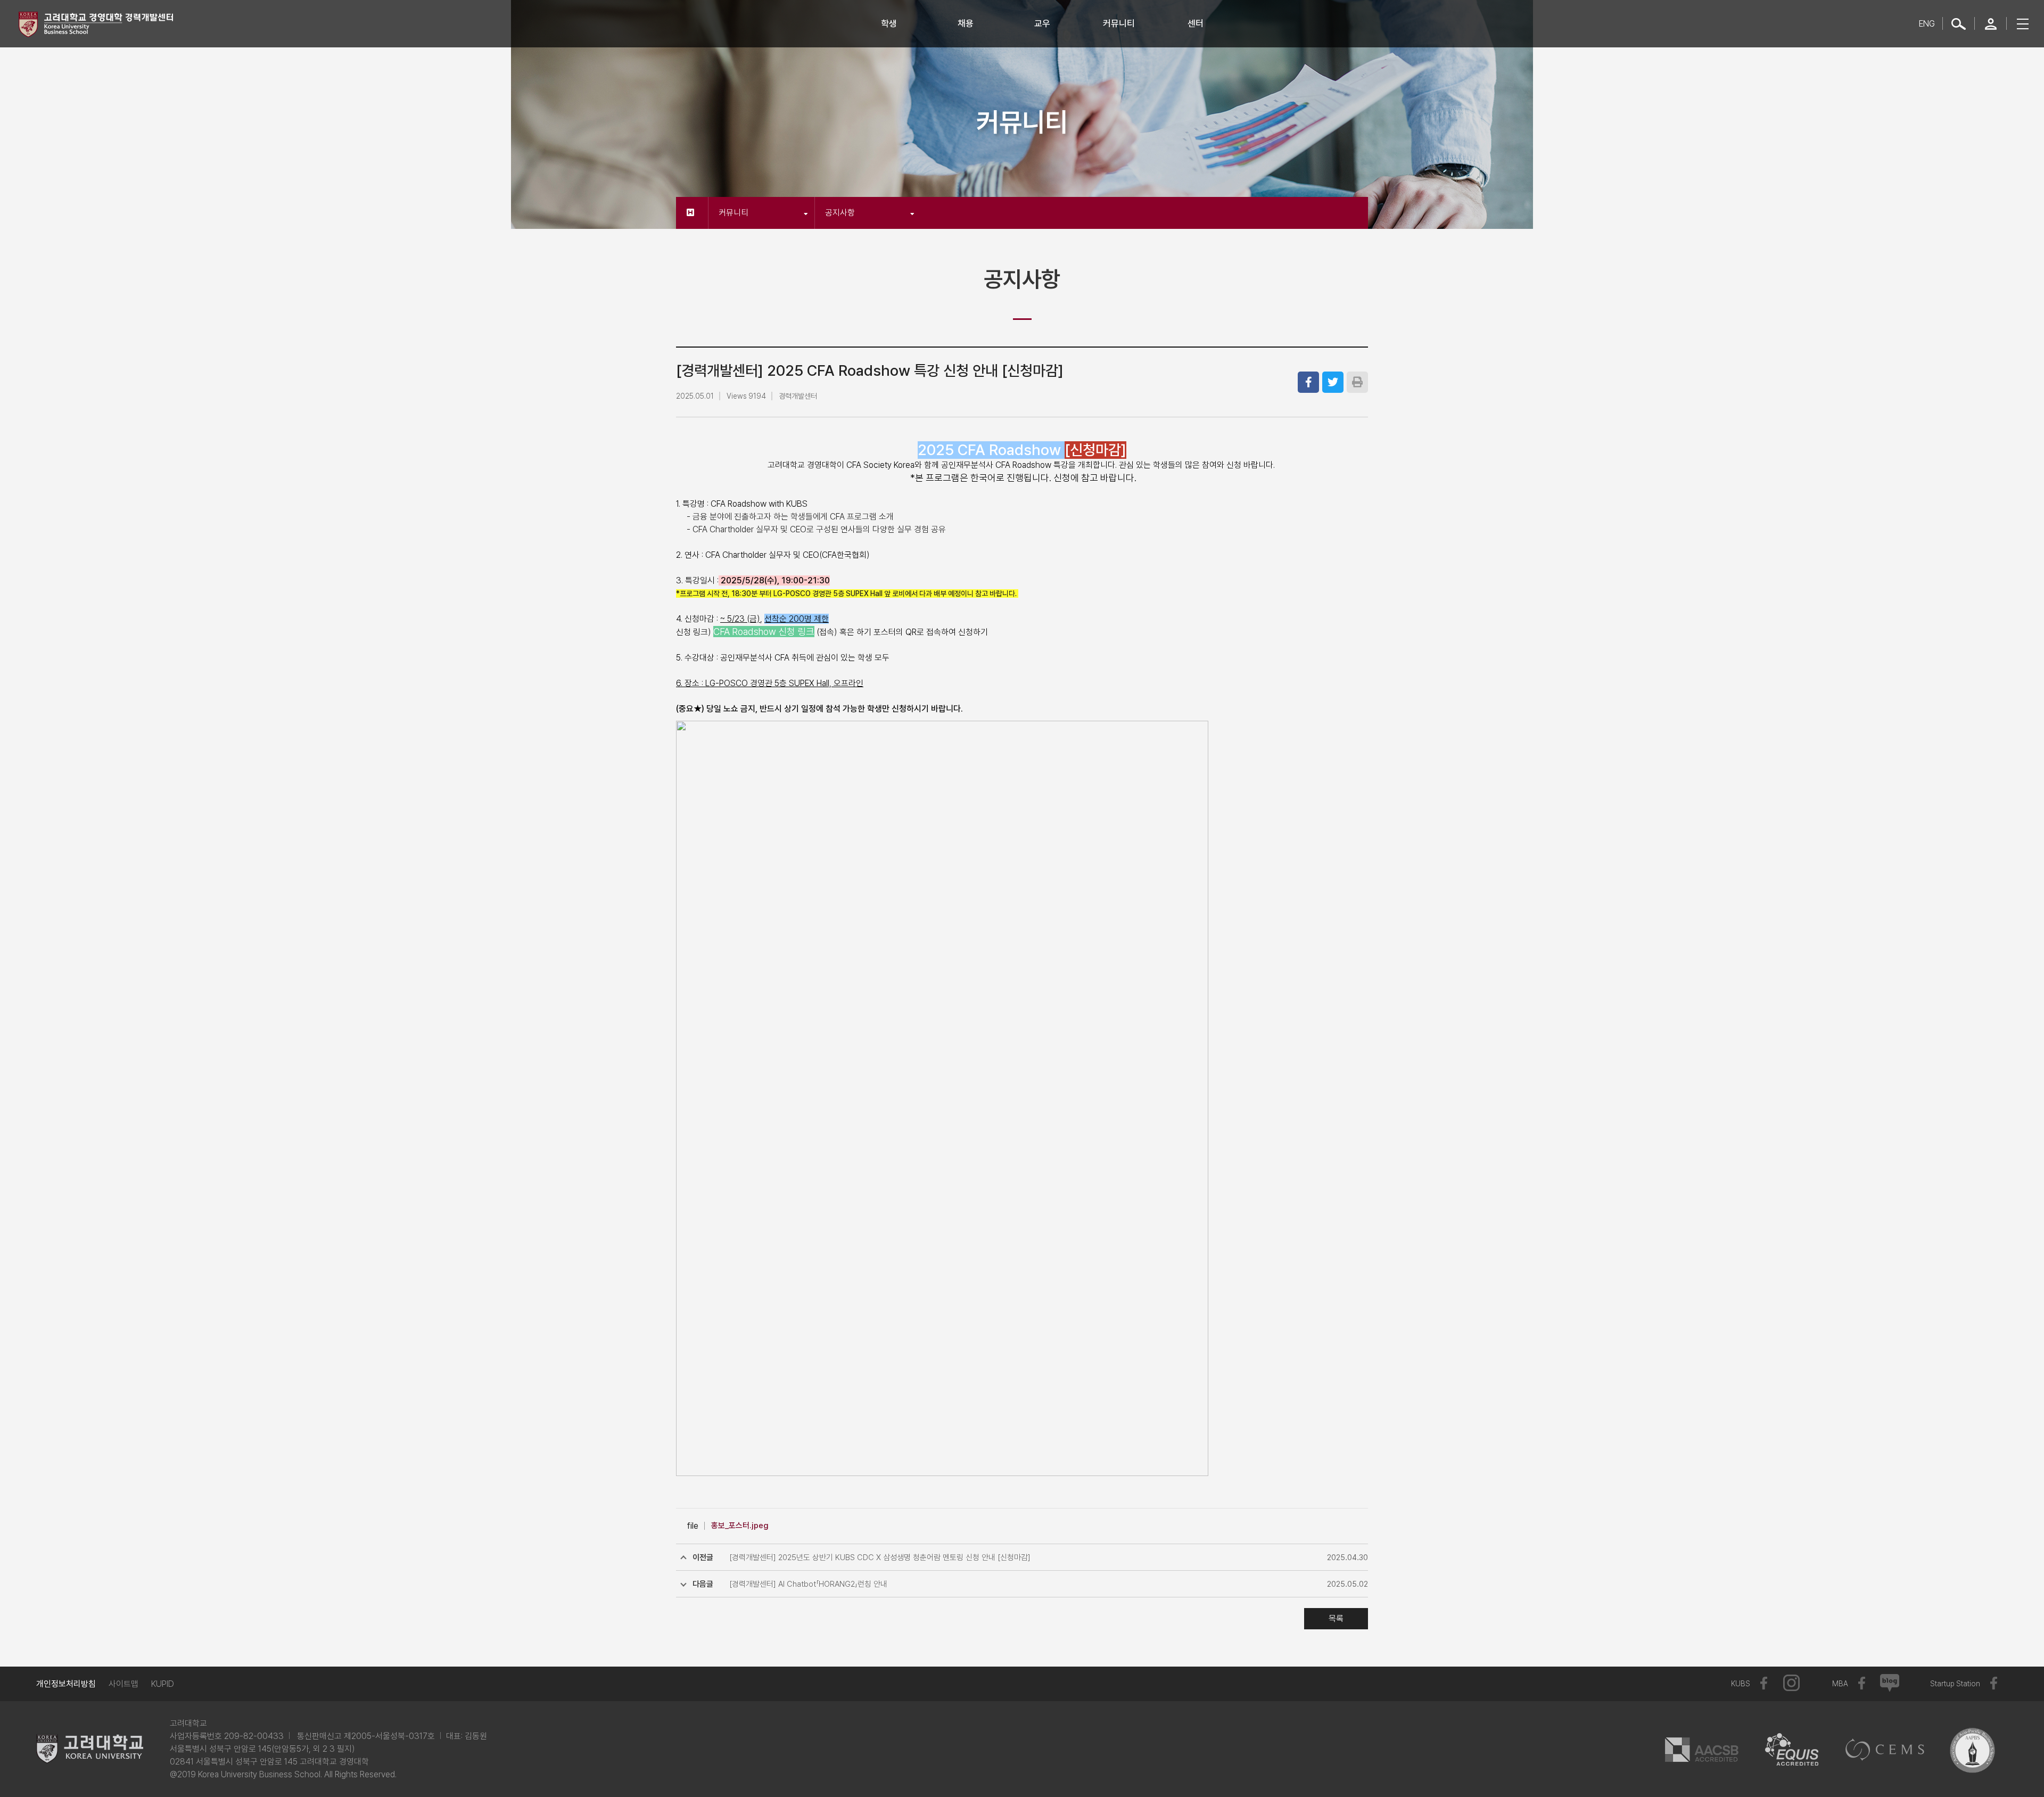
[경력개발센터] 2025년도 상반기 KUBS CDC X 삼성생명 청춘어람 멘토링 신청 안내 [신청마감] (880, 1557)
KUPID (163, 1684)
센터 (1196, 23)
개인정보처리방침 (66, 1684)
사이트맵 (123, 1684)
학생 (889, 23)
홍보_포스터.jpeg (740, 1526)
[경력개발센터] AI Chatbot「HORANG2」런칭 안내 (808, 1584)
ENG (1927, 24)
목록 (1336, 1618)
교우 (1042, 23)
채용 (966, 23)
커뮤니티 (1119, 23)
